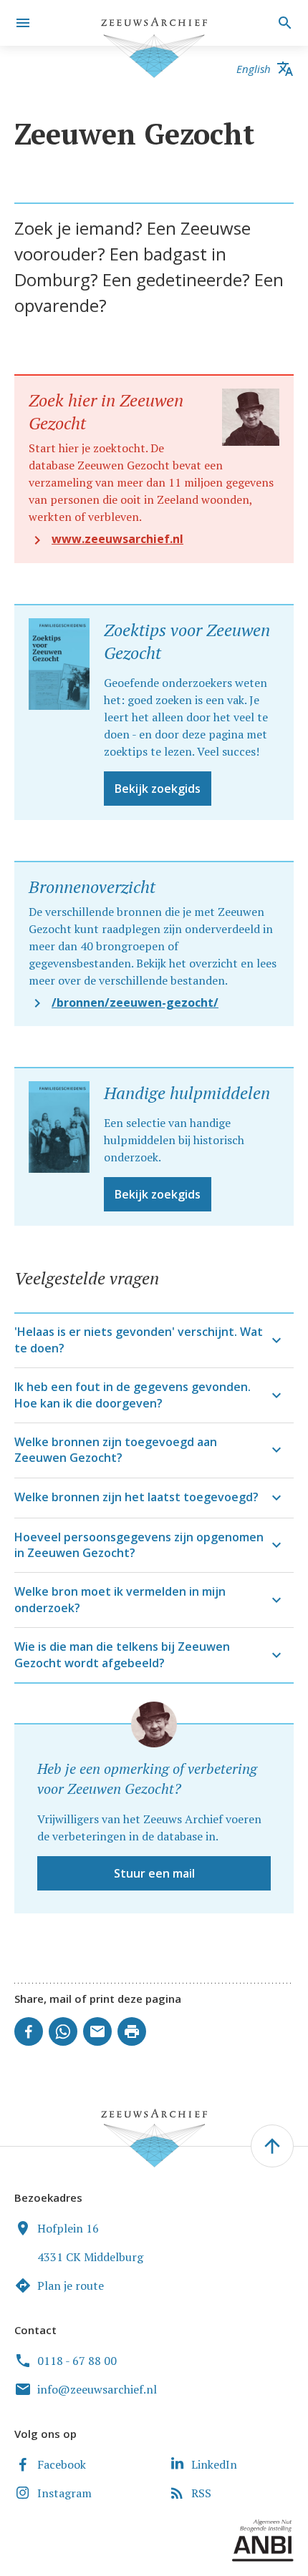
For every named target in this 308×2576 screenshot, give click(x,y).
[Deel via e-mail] (97, 2031)
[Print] (132, 2031)
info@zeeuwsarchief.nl (97, 2389)
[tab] (154, 1340)
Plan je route (71, 2285)
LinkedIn (214, 2464)
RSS (201, 2493)
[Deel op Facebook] (29, 2031)
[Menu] (23, 23)
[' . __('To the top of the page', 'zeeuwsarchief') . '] (272, 2146)
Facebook (62, 2464)
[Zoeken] (283, 23)
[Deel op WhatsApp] (63, 2031)
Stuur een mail (154, 1873)
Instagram (64, 2493)
